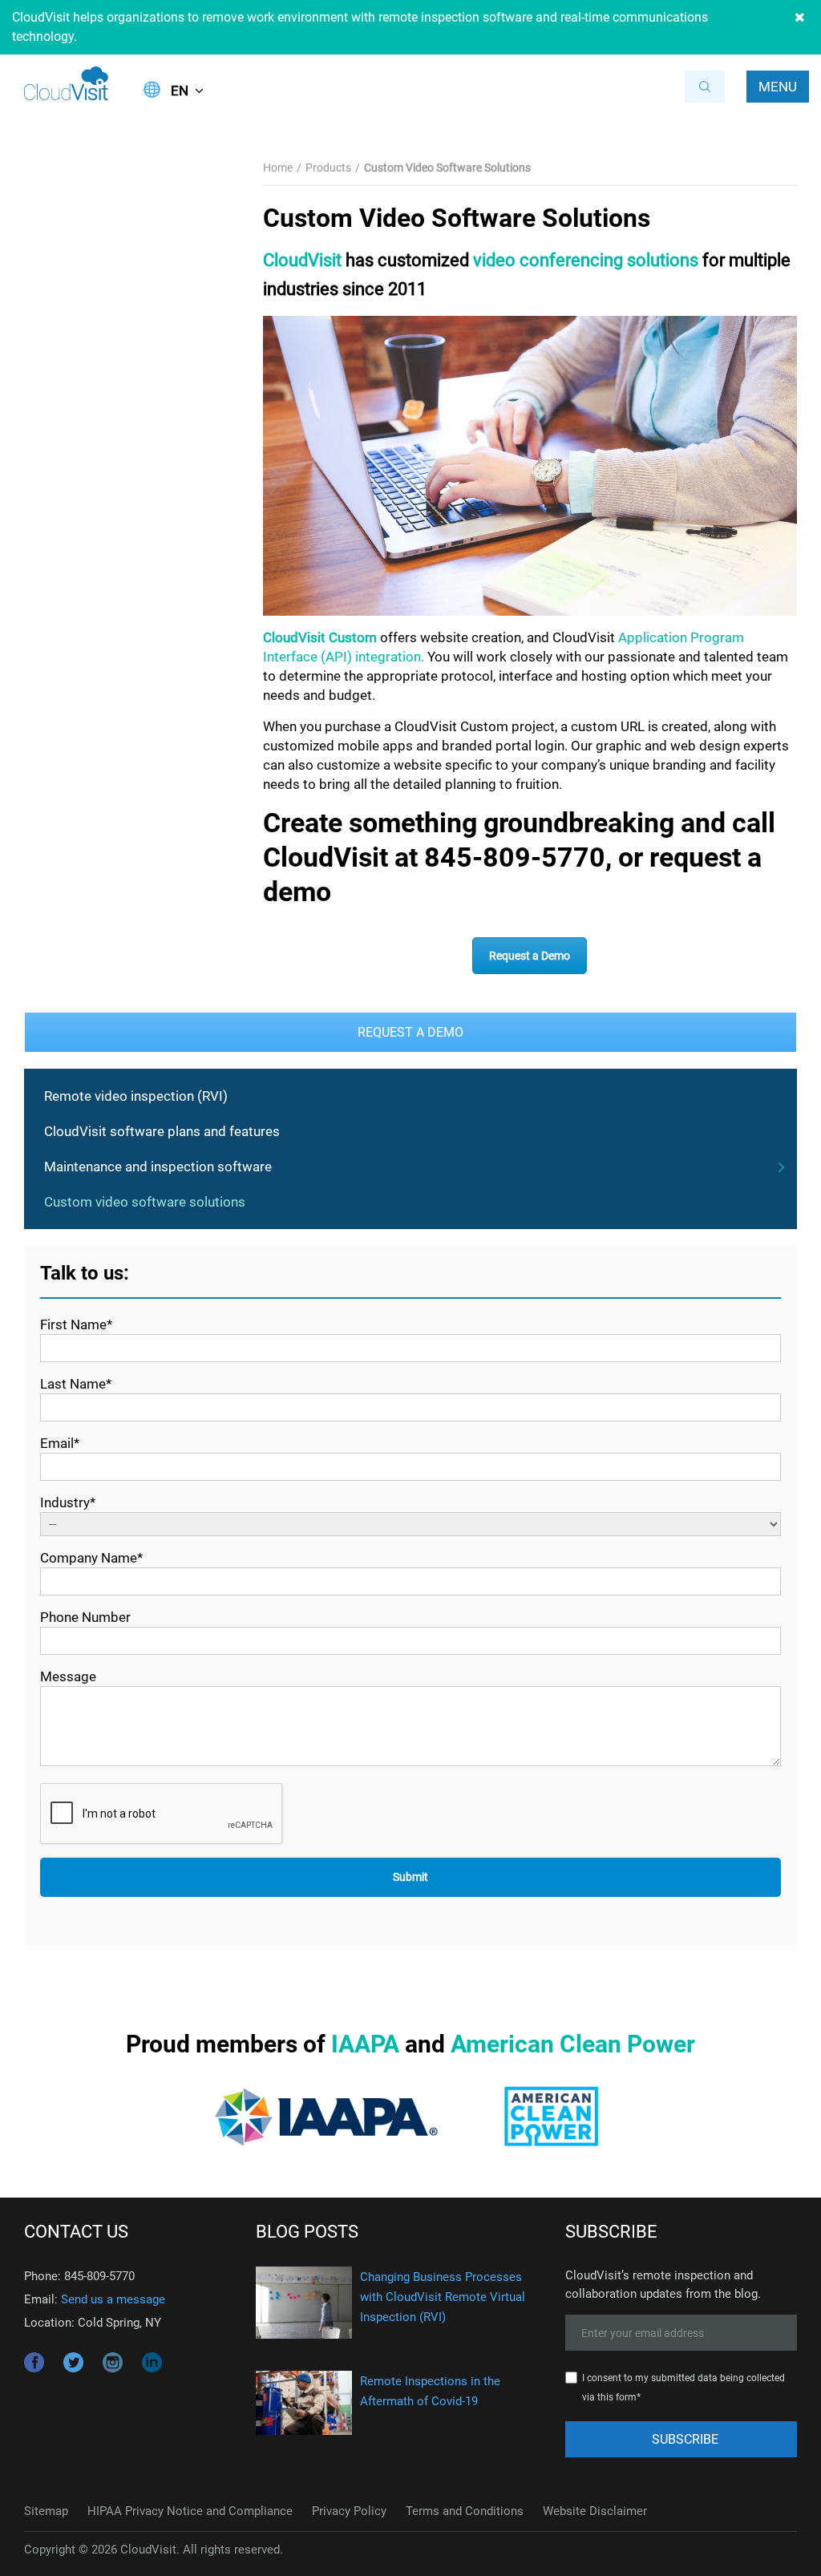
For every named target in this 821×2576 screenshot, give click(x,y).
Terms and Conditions (465, 2511)
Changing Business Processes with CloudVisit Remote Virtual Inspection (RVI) (443, 2297)
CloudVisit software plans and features (162, 1131)
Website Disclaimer (595, 2511)
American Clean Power (573, 2044)
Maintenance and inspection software (158, 1167)
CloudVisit (302, 260)
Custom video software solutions (145, 1202)
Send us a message (113, 2299)
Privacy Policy (349, 2511)
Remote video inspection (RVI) (136, 1096)
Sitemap (46, 2511)
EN (180, 91)
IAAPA (365, 2044)
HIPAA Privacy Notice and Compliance (190, 2511)
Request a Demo (530, 956)
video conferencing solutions (586, 260)
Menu (778, 87)
